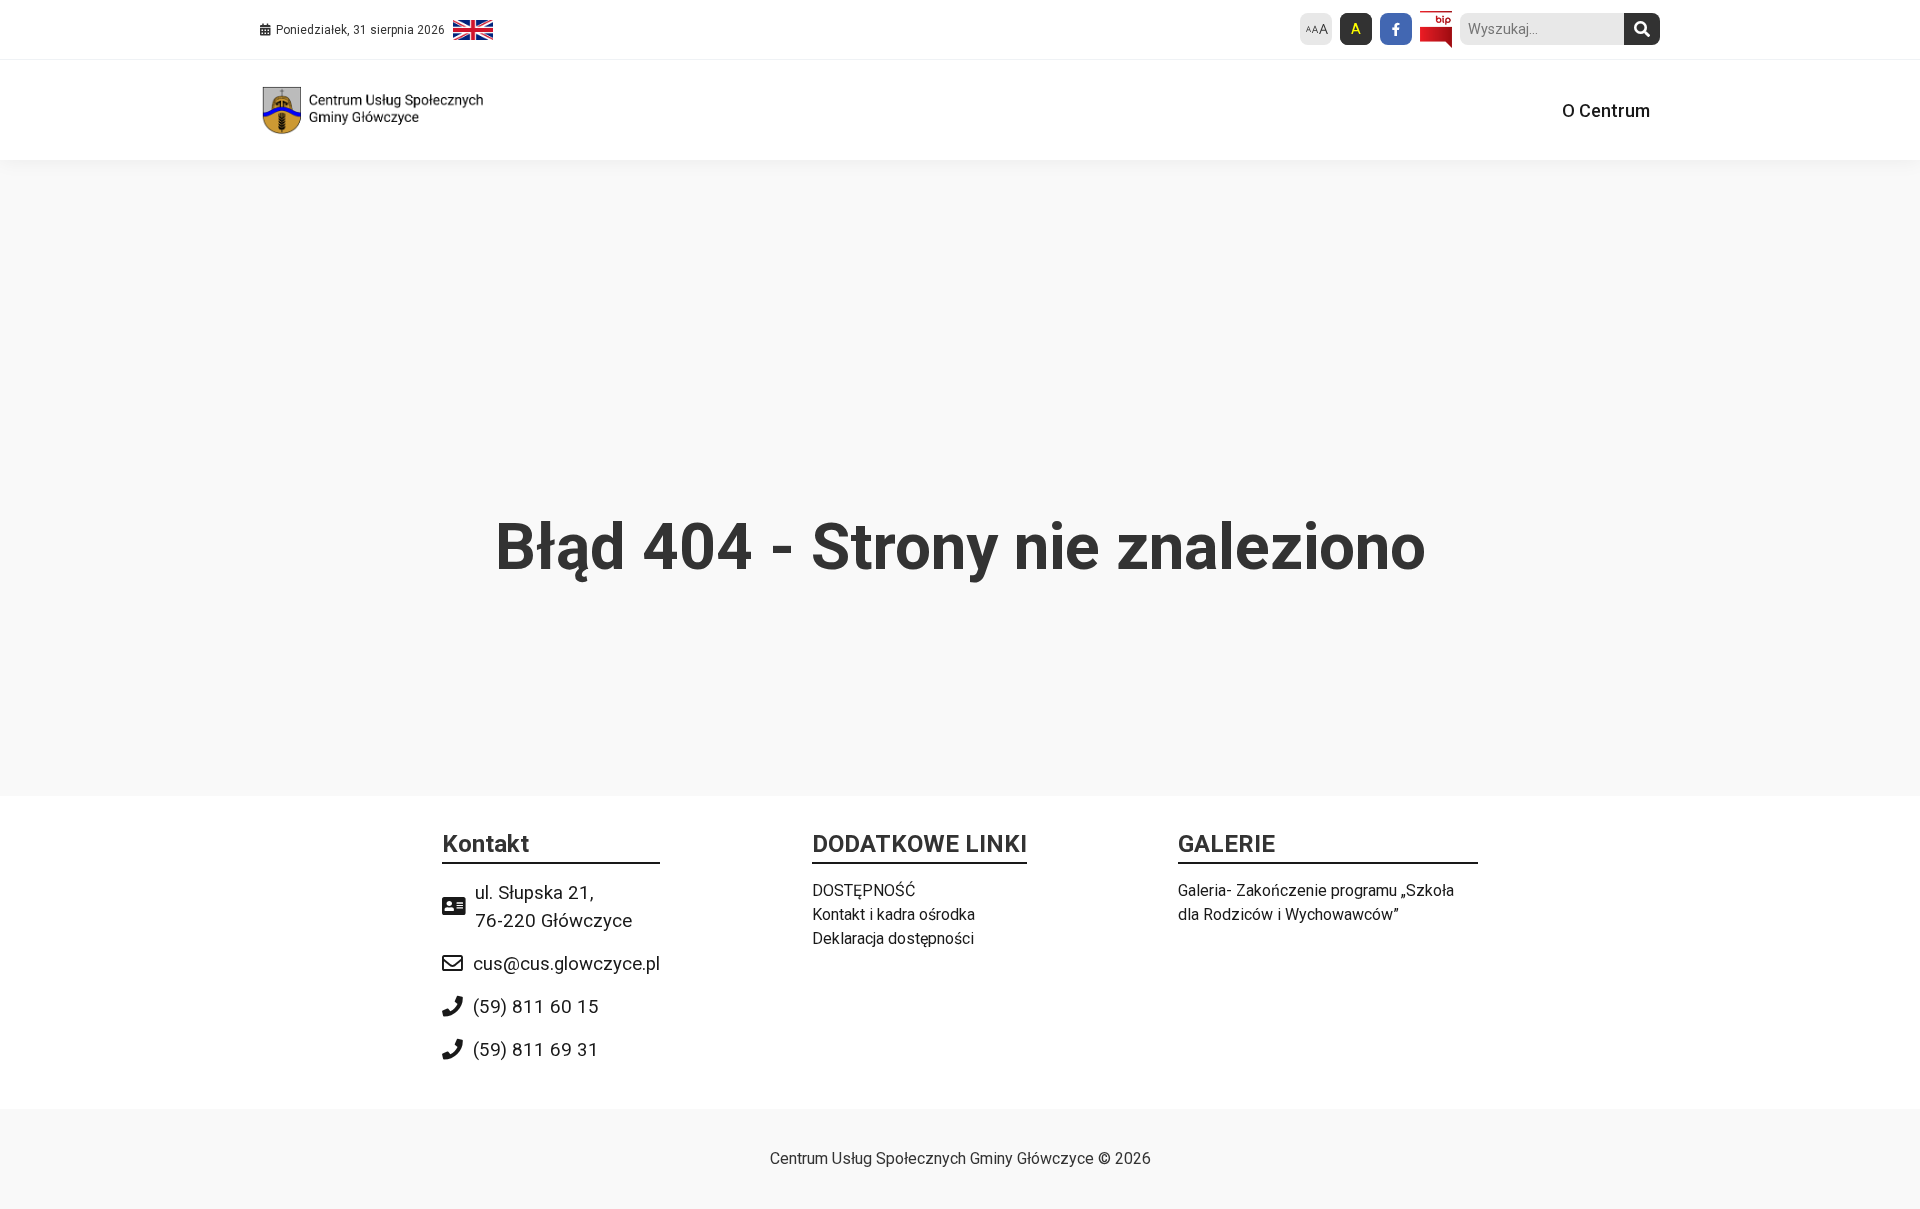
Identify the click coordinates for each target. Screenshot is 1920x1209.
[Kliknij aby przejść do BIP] (1436, 30)
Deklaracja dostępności (893, 938)
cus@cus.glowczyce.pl (566, 964)
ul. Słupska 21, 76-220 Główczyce (553, 907)
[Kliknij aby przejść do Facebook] (1396, 29)
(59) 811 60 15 (536, 1007)
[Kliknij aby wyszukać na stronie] (1642, 29)
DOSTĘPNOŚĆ (863, 890)
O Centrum (1606, 110)
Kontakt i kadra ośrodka (893, 914)
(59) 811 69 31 (536, 1050)
